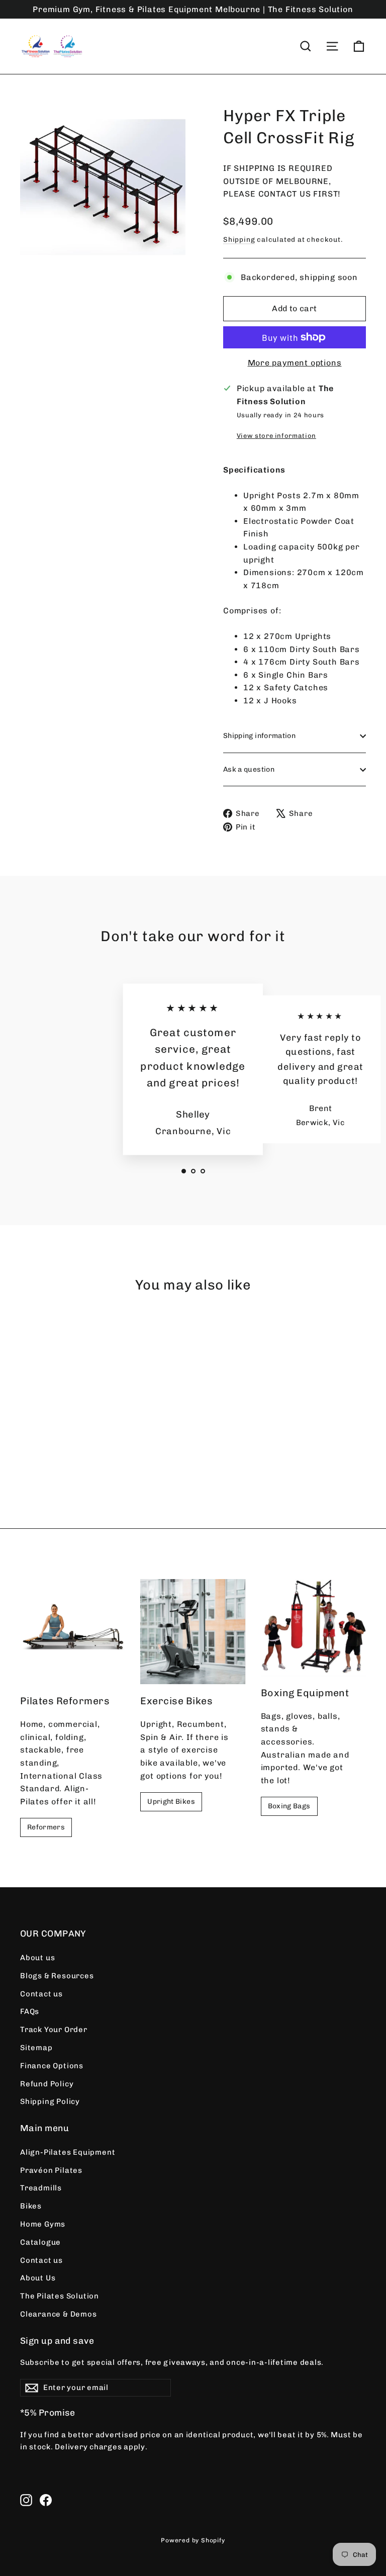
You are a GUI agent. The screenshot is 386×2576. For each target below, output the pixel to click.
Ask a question (249, 769)
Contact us (41, 1994)
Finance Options (52, 2066)
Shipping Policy (50, 2101)
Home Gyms (43, 2224)
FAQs (30, 2011)
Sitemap (36, 2048)
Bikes (31, 2206)
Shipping (239, 239)
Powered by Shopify (193, 2540)
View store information (276, 436)
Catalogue (40, 2242)
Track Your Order (54, 2030)
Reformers (46, 1827)
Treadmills (41, 2188)
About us (37, 1958)
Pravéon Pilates (51, 2170)
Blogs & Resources (57, 1976)
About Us (38, 2278)
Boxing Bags (289, 1806)
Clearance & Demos (59, 2314)
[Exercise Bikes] (193, 1632)
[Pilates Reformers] (73, 1632)
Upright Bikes (171, 1802)
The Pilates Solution (60, 2296)
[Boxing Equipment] (313, 1628)
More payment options (295, 363)
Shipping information (259, 736)
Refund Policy (47, 2084)
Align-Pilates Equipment (68, 2152)
